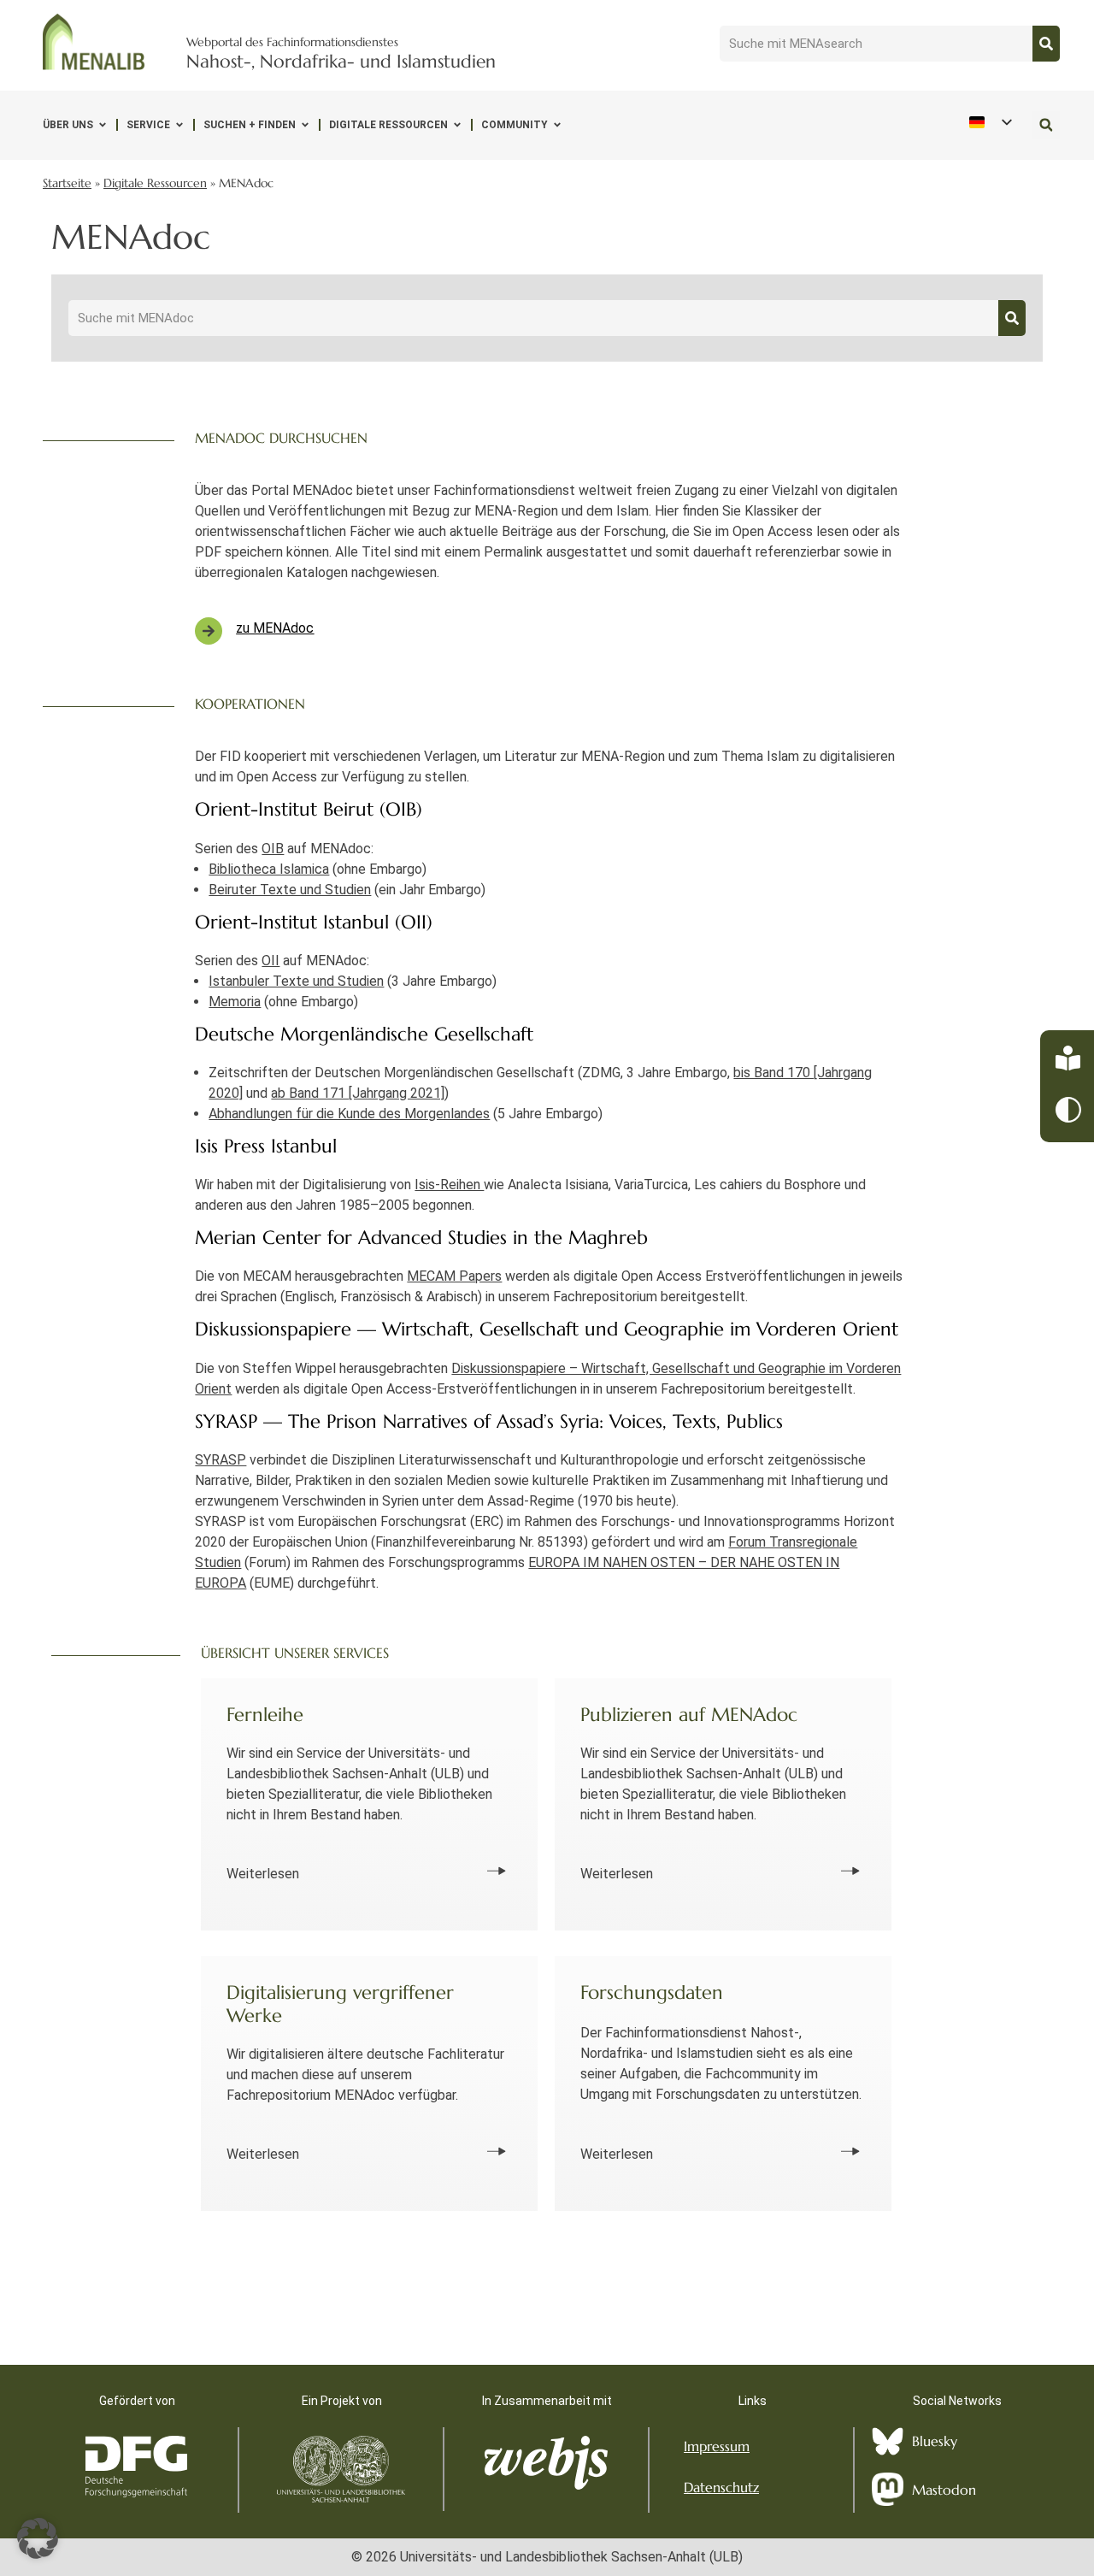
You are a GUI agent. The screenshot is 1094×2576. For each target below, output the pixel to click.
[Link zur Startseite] (94, 42)
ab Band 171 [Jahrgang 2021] (358, 1093)
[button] (1046, 125)
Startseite (67, 183)
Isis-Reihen (449, 1185)
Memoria (235, 1002)
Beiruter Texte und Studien (290, 890)
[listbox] (990, 123)
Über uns (68, 125)
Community (515, 125)
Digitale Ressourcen (388, 125)
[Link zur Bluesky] (888, 2441)
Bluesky (935, 2441)
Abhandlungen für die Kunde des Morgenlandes (349, 1114)
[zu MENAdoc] (209, 631)
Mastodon (944, 2490)
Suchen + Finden (250, 125)
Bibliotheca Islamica (269, 869)
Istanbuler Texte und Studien (296, 981)
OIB (273, 849)
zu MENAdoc (275, 628)
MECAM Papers (454, 1276)
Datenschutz (721, 2487)
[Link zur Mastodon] (888, 2490)
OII (271, 961)
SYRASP (221, 1460)
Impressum (717, 2446)
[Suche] (1046, 44)
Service (148, 125)
